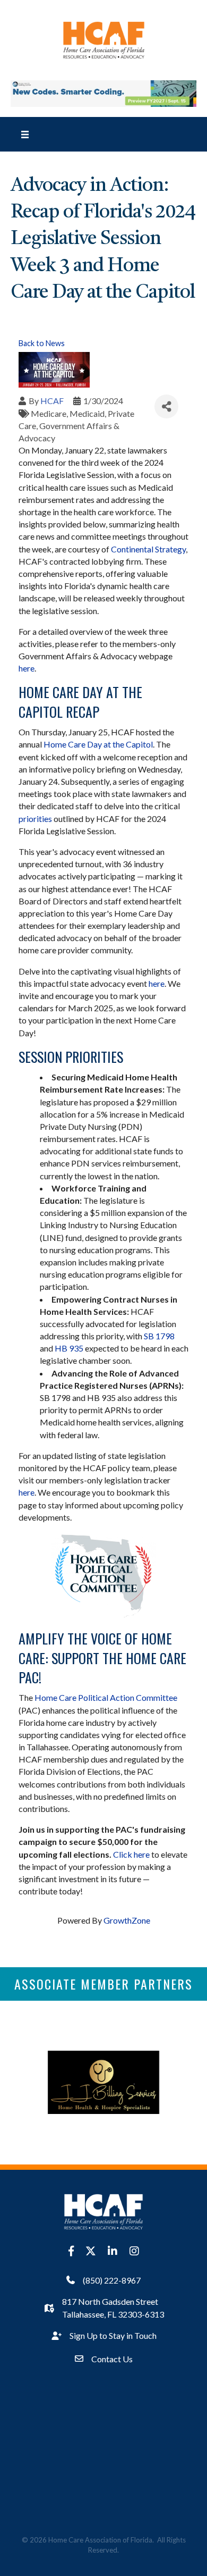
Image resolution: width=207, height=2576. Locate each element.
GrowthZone (127, 1920)
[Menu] (25, 134)
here (27, 668)
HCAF (52, 401)
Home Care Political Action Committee (106, 1697)
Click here (131, 1854)
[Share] (166, 406)
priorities (35, 819)
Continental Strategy (148, 549)
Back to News (42, 343)
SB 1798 (159, 1336)
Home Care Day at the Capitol (98, 744)
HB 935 (69, 1348)
